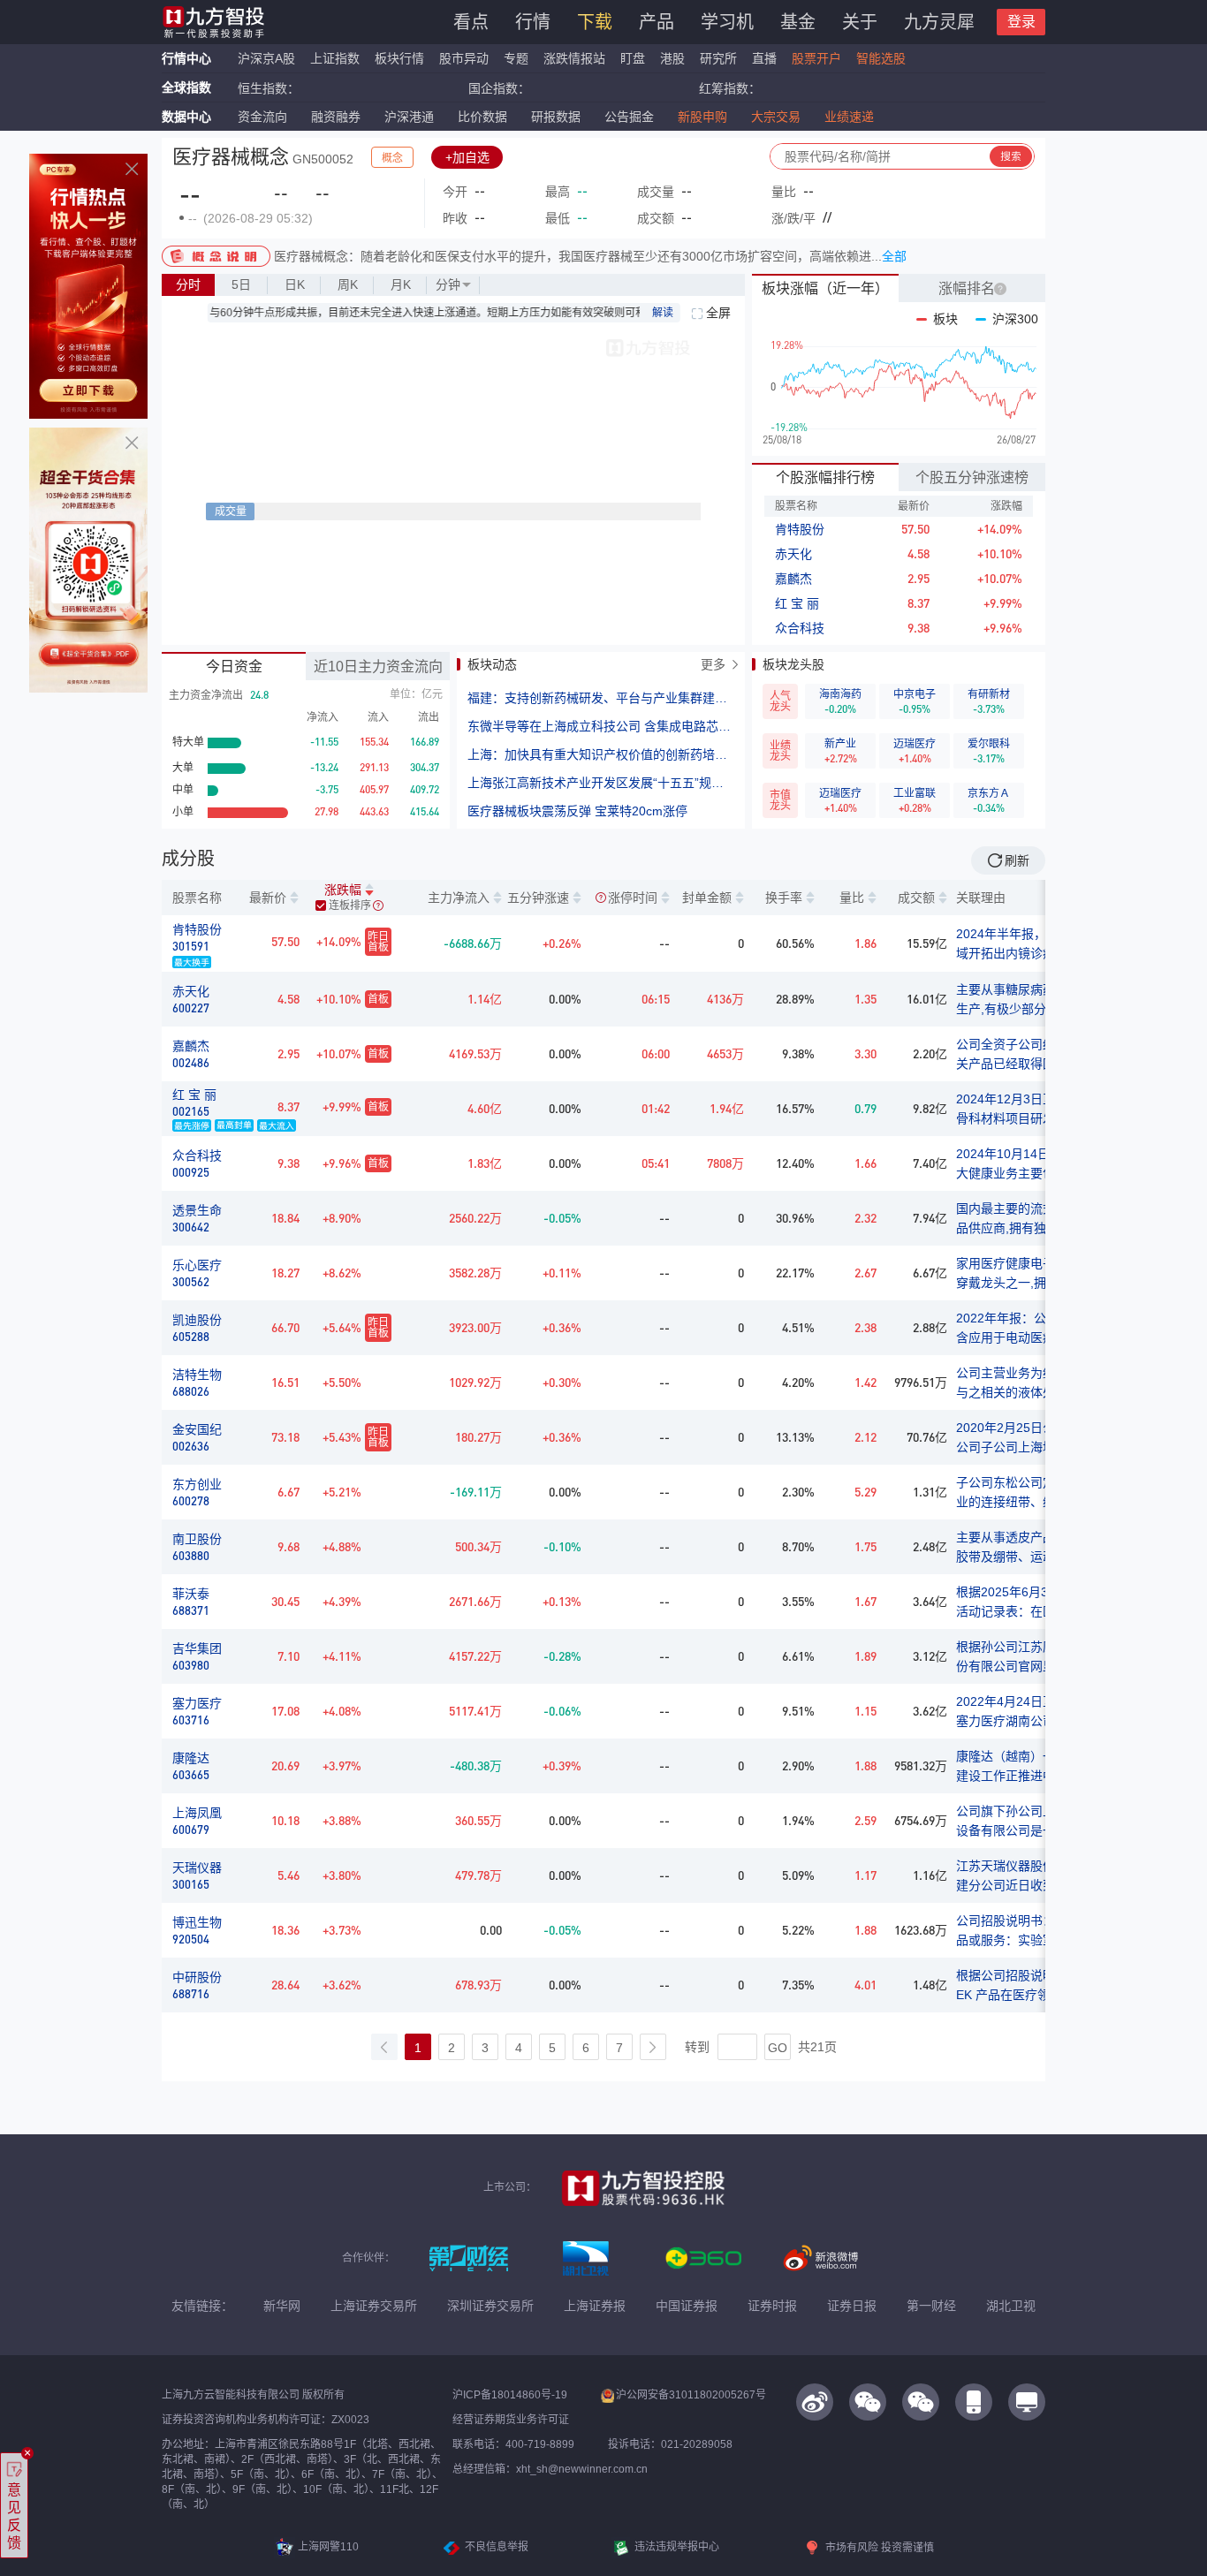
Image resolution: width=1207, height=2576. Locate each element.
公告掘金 (629, 117)
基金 (798, 22)
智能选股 (881, 58)
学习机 (727, 22)
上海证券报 (595, 2306)
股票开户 (816, 58)
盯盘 (633, 58)
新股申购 (702, 117)
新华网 (282, 2306)
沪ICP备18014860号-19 (510, 2395)
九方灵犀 (939, 22)
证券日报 (852, 2306)
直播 (764, 58)
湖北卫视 (1011, 2306)
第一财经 (931, 2306)
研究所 (718, 58)
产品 (657, 22)
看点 (471, 22)
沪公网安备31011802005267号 (691, 2395)
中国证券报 (687, 2306)
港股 (672, 58)
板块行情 (399, 58)
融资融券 (336, 117)
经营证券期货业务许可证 (511, 2420)
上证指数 (335, 58)
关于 (860, 22)
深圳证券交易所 (490, 2306)
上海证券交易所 (374, 2306)
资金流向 (262, 117)
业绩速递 (849, 117)
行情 (533, 22)
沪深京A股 (266, 58)
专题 (518, 58)
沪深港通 (409, 117)
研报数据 (556, 117)
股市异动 (464, 58)
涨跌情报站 (574, 58)
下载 (595, 22)
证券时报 (772, 2306)
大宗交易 (776, 117)
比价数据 (482, 117)
